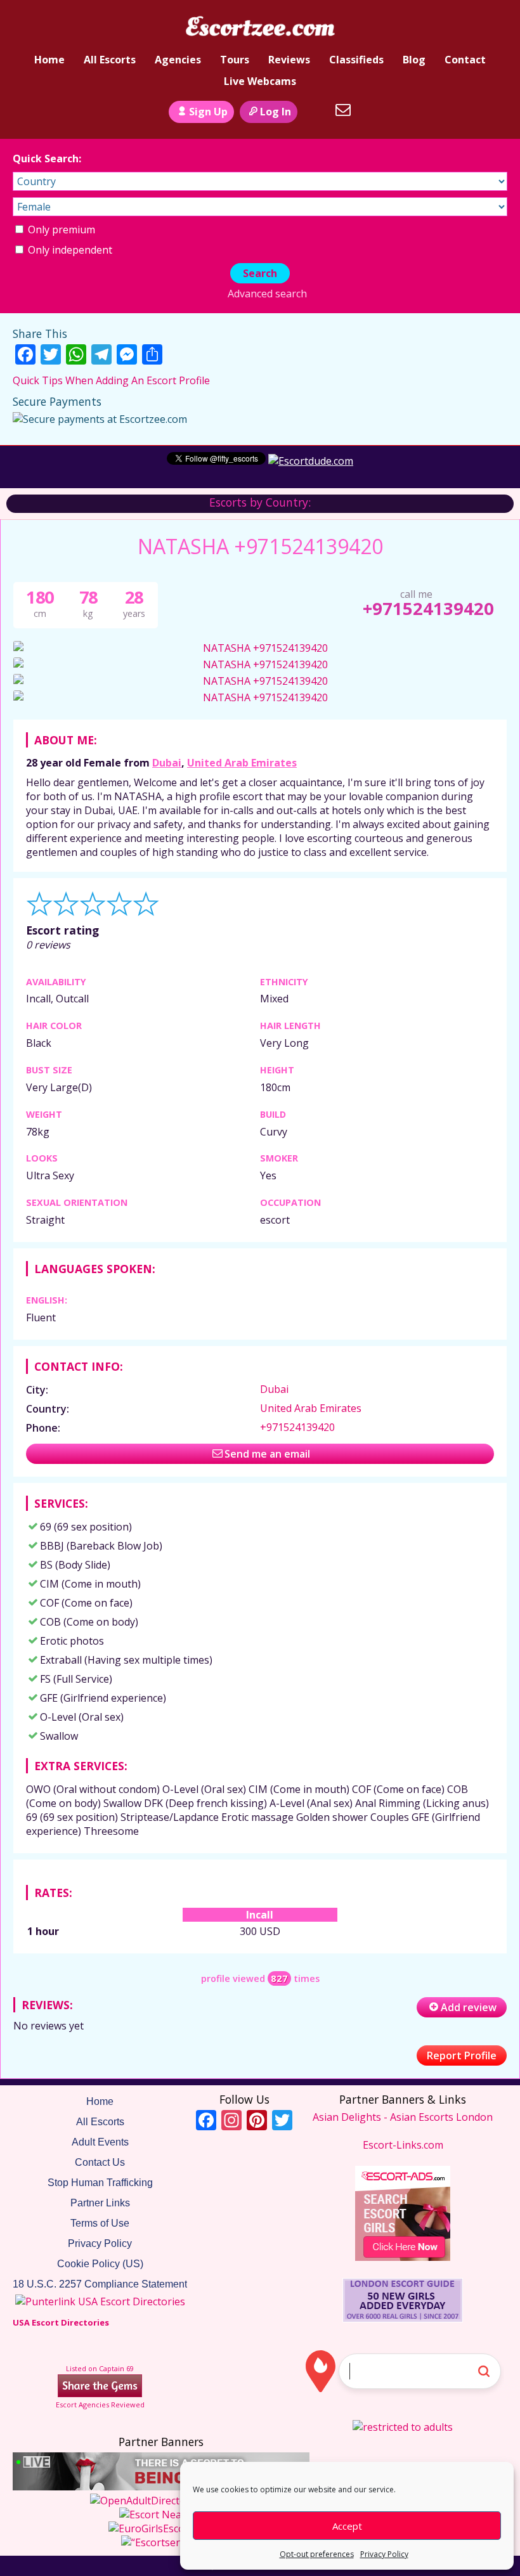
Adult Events (100, 2142)
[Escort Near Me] (161, 2515)
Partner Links (100, 2203)
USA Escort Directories (61, 2322)
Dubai (167, 763)
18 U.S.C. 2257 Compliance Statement (100, 2284)
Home (49, 60)
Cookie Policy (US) (100, 2264)
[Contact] (343, 110)
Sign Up (208, 112)
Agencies (178, 60)
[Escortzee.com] (260, 27)
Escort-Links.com (403, 2145)
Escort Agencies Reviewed (100, 2404)
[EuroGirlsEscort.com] (161, 2528)
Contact (465, 60)
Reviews (289, 60)
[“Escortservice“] (161, 2542)
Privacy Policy (384, 2554)
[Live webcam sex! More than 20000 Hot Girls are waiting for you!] (161, 2487)
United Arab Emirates (242, 763)
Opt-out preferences (317, 2554)
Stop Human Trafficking (100, 2183)
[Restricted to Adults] (403, 2427)
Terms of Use (100, 2223)
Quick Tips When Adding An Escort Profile (111, 380)
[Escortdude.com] (311, 461)
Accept (347, 2526)
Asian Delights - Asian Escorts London (403, 2117)
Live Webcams (260, 81)
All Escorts (110, 60)
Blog (414, 60)
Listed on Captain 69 (100, 2368)
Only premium (60, 230)
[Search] (315, 110)
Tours (235, 60)
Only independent (69, 250)
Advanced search (267, 294)
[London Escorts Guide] (403, 2319)
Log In (276, 112)
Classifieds (356, 60)
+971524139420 (428, 608)
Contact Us (100, 2162)
